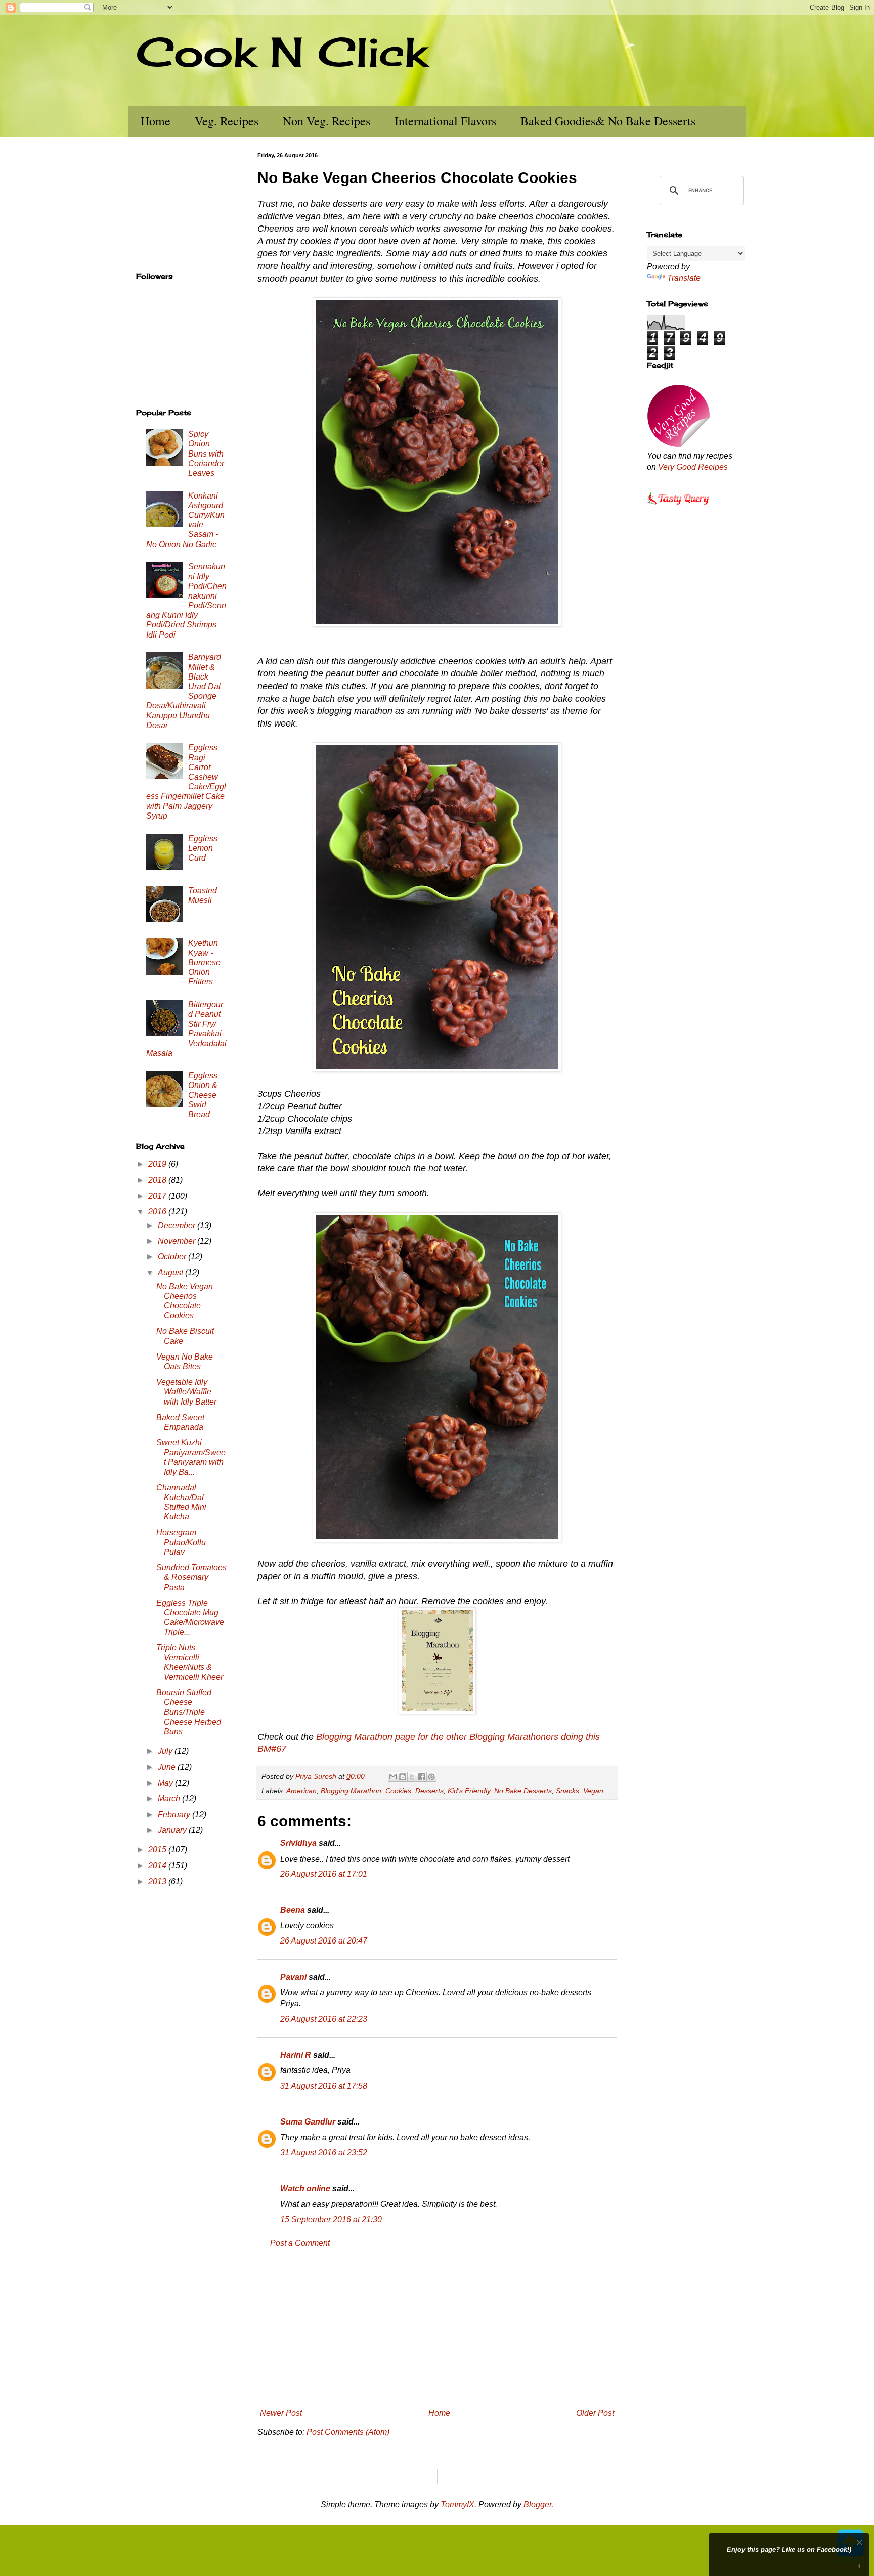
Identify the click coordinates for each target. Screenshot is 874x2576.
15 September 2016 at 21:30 (331, 2219)
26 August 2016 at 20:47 (324, 1941)
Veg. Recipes (227, 121)
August (171, 1272)
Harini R (296, 2055)
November (178, 1241)
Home (156, 121)
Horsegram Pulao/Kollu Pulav (181, 1542)
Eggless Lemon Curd (203, 848)
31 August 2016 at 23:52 (324, 2153)
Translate (684, 278)
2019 (158, 1164)
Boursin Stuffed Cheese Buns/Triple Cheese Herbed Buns (189, 1712)
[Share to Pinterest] (431, 1777)
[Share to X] (412, 1777)
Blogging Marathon (351, 1791)
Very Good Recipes (693, 467)
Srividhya (298, 1843)
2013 (158, 1882)
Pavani (293, 1977)
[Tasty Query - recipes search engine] (679, 506)
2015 (158, 1850)
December (178, 1225)
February (175, 1814)
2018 (158, 1180)
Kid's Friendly (469, 1791)
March (170, 1799)
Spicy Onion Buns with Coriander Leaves (206, 454)
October (173, 1257)
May (166, 1783)
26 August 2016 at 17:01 (324, 1874)
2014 (158, 1865)
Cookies (398, 1791)
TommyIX (457, 2504)
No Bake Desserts (523, 1791)
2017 (158, 1196)
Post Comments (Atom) (348, 2432)
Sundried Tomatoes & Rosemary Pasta (191, 1577)
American (301, 1791)
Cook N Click (282, 52)
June (168, 1767)
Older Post (595, 2413)
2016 (158, 1212)
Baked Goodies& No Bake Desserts (608, 121)
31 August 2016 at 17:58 (324, 2086)
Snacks (567, 1791)
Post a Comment (300, 2243)
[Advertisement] (437, 2328)
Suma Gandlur (308, 2122)
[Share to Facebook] (422, 1777)
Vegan (593, 1791)
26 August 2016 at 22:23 (324, 2019)
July (166, 1751)
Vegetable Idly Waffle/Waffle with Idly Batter (186, 1392)
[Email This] (393, 1777)
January (173, 1830)
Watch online (305, 2188)
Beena (293, 1910)
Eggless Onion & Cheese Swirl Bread (203, 1095)
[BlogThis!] (403, 1777)
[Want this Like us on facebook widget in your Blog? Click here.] (860, 2567)
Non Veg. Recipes (326, 121)
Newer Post (281, 2413)
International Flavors (445, 121)
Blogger (537, 2504)
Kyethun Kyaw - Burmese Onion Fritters (204, 963)
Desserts (429, 1791)
